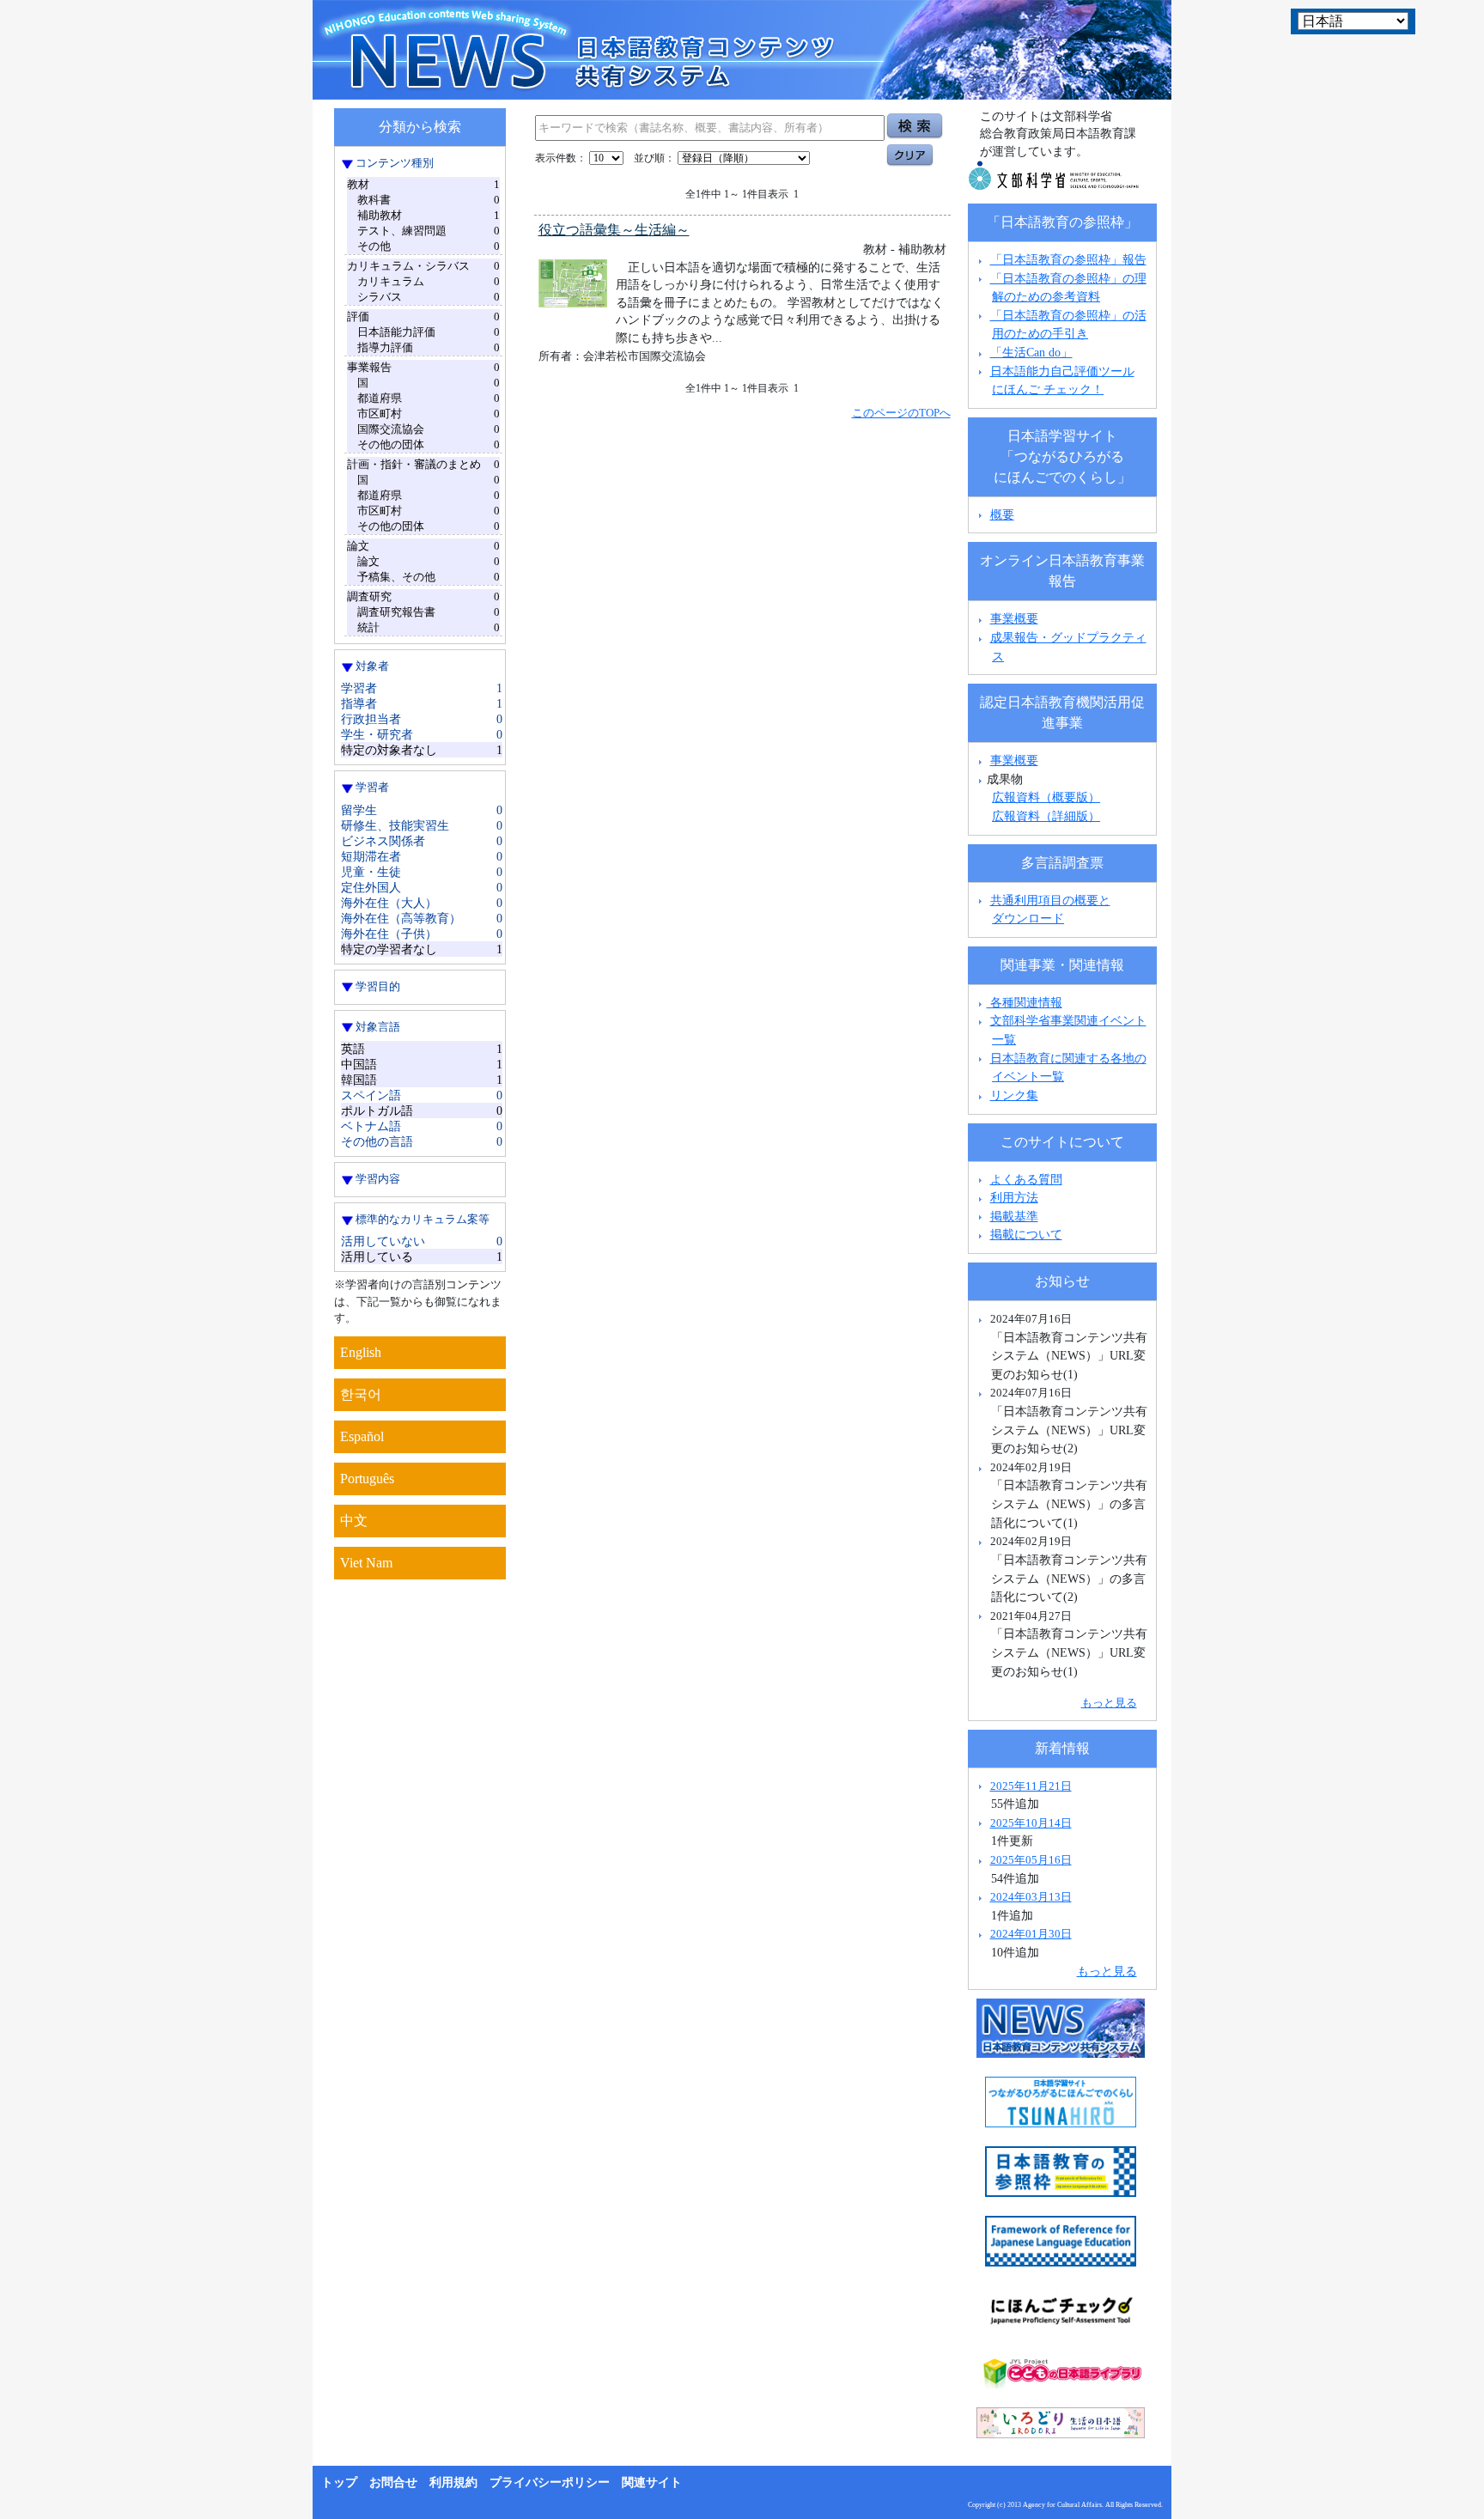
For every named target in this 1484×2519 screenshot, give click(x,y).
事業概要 (1014, 618)
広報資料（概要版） (1046, 797)
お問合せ (393, 2482)
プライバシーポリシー (550, 2482)
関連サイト (652, 2482)
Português (367, 1479)
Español (362, 1436)
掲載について (1026, 1234)
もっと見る (1109, 1703)
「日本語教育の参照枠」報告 (1068, 259)
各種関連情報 (1025, 1002)
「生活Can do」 (1031, 352)
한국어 (361, 1394)
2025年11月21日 (1031, 1786)
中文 (354, 1521)
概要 (1002, 514)
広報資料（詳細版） (1046, 816)
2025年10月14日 (1031, 1823)
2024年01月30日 (1031, 1934)
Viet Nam (366, 1563)
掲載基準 (1014, 1216)
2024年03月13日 (1031, 1897)
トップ (339, 2482)
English (361, 1352)
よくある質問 (1026, 1179)
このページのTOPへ (901, 413)
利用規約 (453, 2482)
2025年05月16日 (1031, 1860)
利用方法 (1014, 1197)
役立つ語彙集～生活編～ (614, 230)
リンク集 (1014, 1095)
